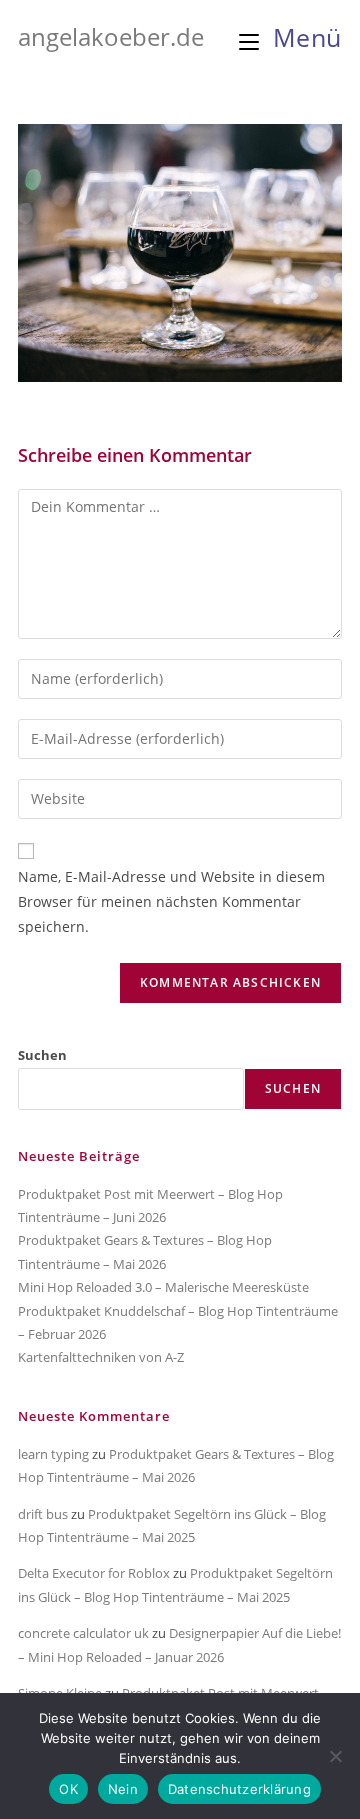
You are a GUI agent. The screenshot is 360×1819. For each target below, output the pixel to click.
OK (68, 1789)
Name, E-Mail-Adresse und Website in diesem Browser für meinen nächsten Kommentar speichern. (171, 901)
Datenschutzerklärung (239, 1789)
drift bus (43, 1514)
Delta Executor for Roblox (94, 1573)
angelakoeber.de (111, 36)
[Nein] (335, 1756)
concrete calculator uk (83, 1633)
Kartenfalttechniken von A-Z (101, 1357)
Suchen (42, 1055)
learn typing (53, 1454)
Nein (123, 1789)
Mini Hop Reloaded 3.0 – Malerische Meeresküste (163, 1287)
